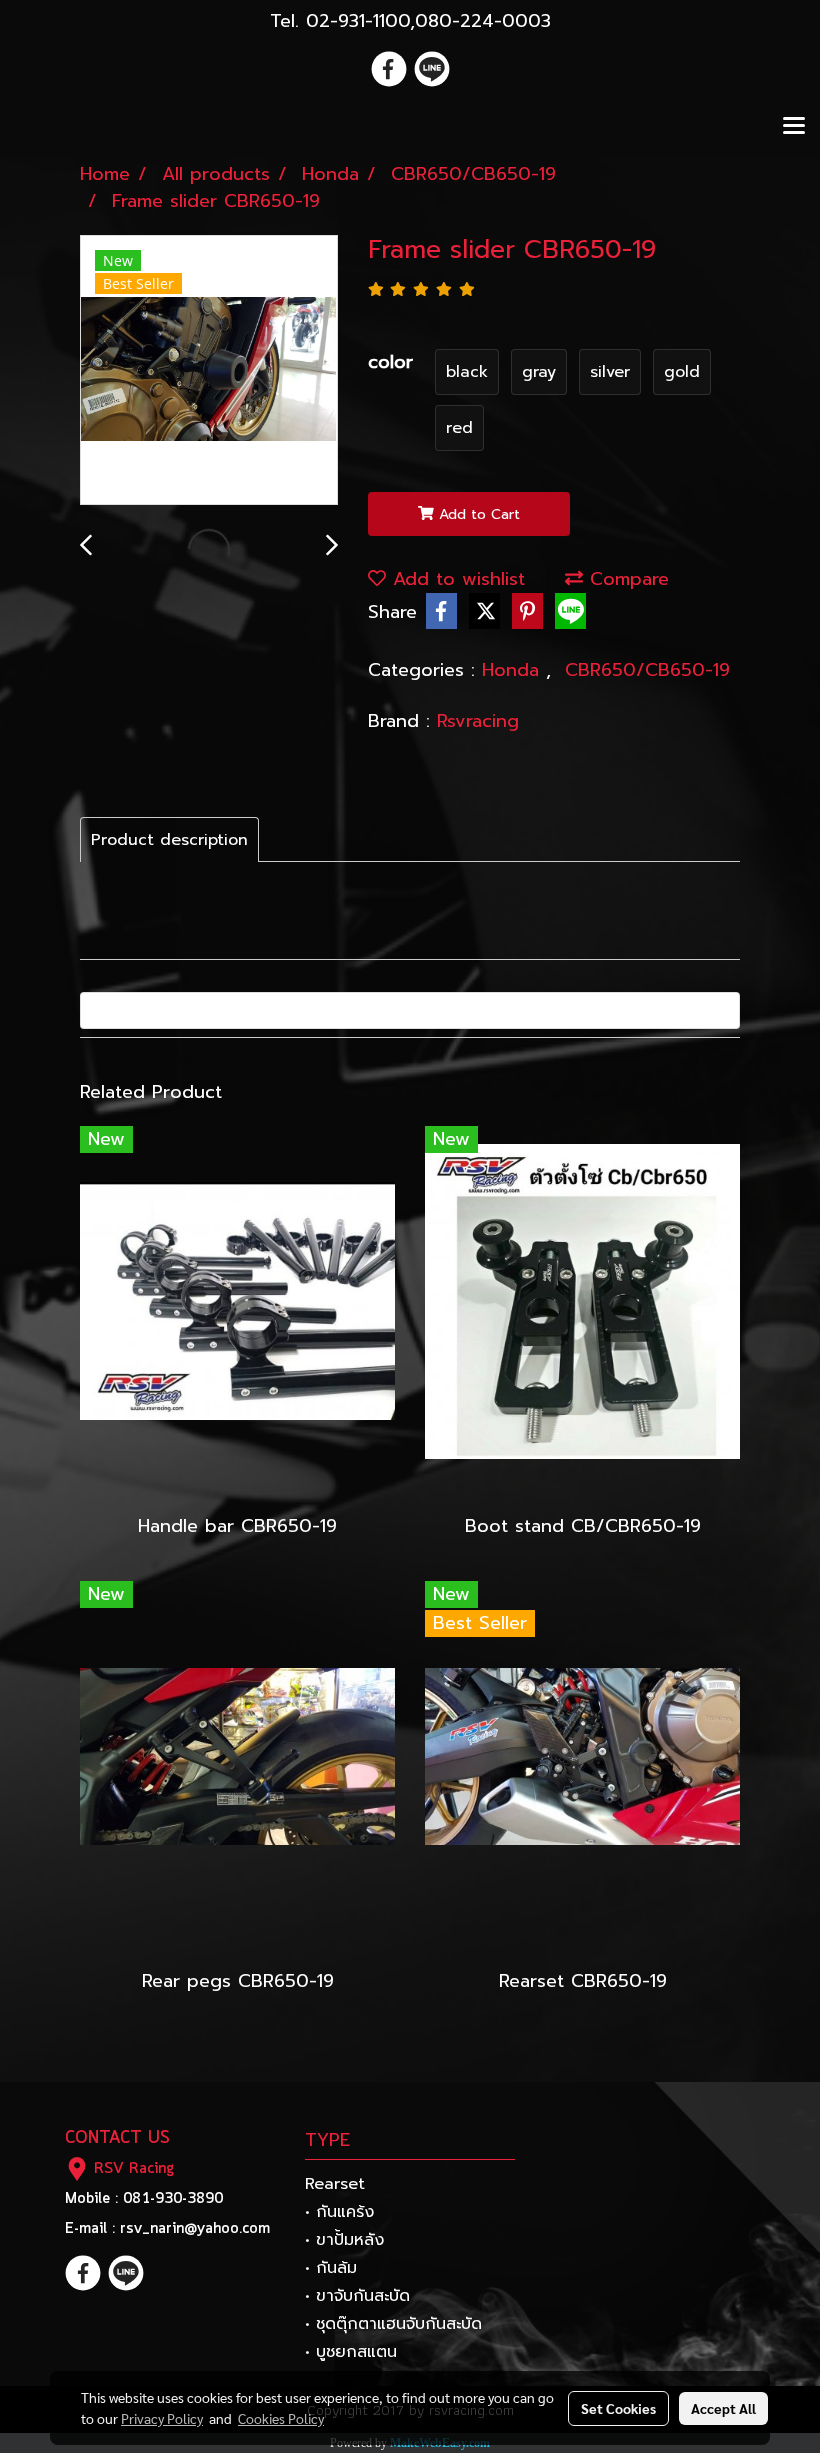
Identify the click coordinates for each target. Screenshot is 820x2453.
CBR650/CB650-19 (647, 670)
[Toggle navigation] (794, 127)
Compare (626, 579)
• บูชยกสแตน (351, 2352)
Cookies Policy (281, 2418)
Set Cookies (618, 2408)
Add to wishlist (455, 579)
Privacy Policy (162, 2418)
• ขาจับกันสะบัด (357, 2296)
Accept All (723, 2408)
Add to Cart (477, 514)
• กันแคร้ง (339, 2212)
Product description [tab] (169, 840)
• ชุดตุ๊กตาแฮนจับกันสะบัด (393, 2324)
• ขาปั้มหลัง (344, 2240)
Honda (514, 670)
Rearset (335, 2184)
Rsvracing (478, 721)
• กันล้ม (331, 2268)
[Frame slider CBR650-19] (209, 371)
